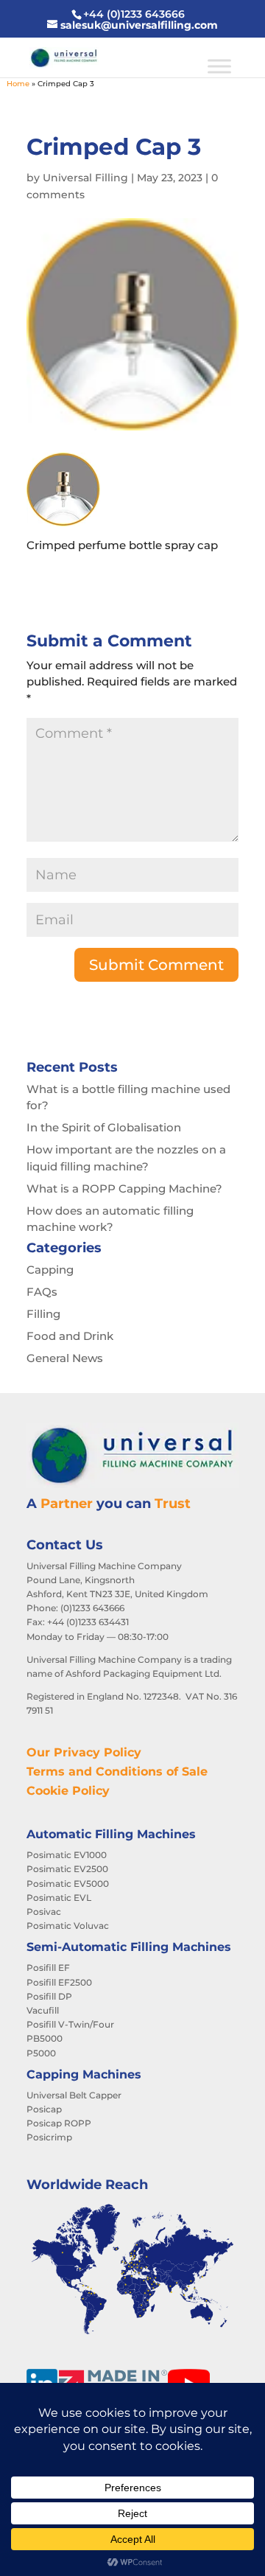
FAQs (42, 1292)
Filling (43, 1314)
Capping (50, 1270)
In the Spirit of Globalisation (104, 1127)
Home (18, 84)
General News (65, 1358)
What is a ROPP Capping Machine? (124, 1188)
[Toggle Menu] (219, 66)
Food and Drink (70, 1336)
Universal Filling (85, 178)
